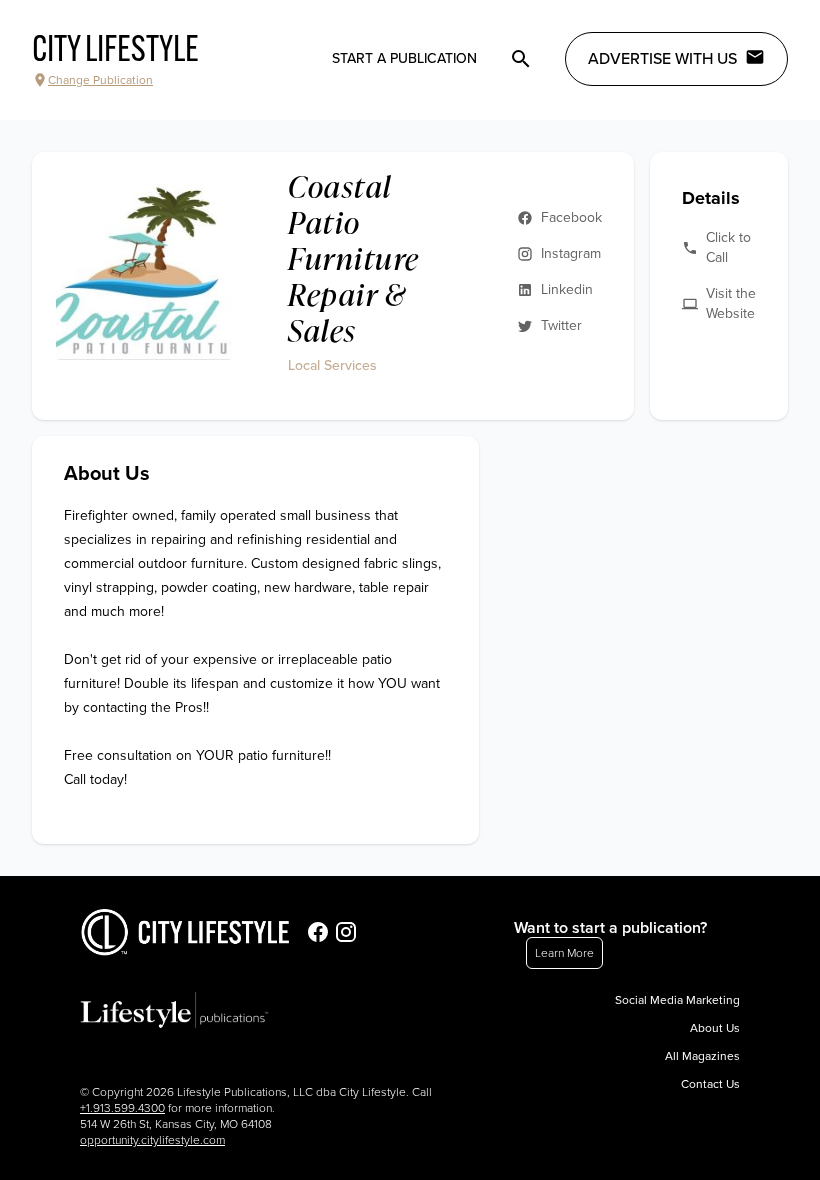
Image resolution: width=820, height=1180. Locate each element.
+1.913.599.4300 (122, 1108)
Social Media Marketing (677, 1000)
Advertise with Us (662, 59)
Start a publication (404, 58)
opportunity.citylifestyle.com (152, 1140)
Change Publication (100, 80)
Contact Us (710, 1084)
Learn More (564, 953)
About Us (715, 1028)
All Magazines (702, 1056)
